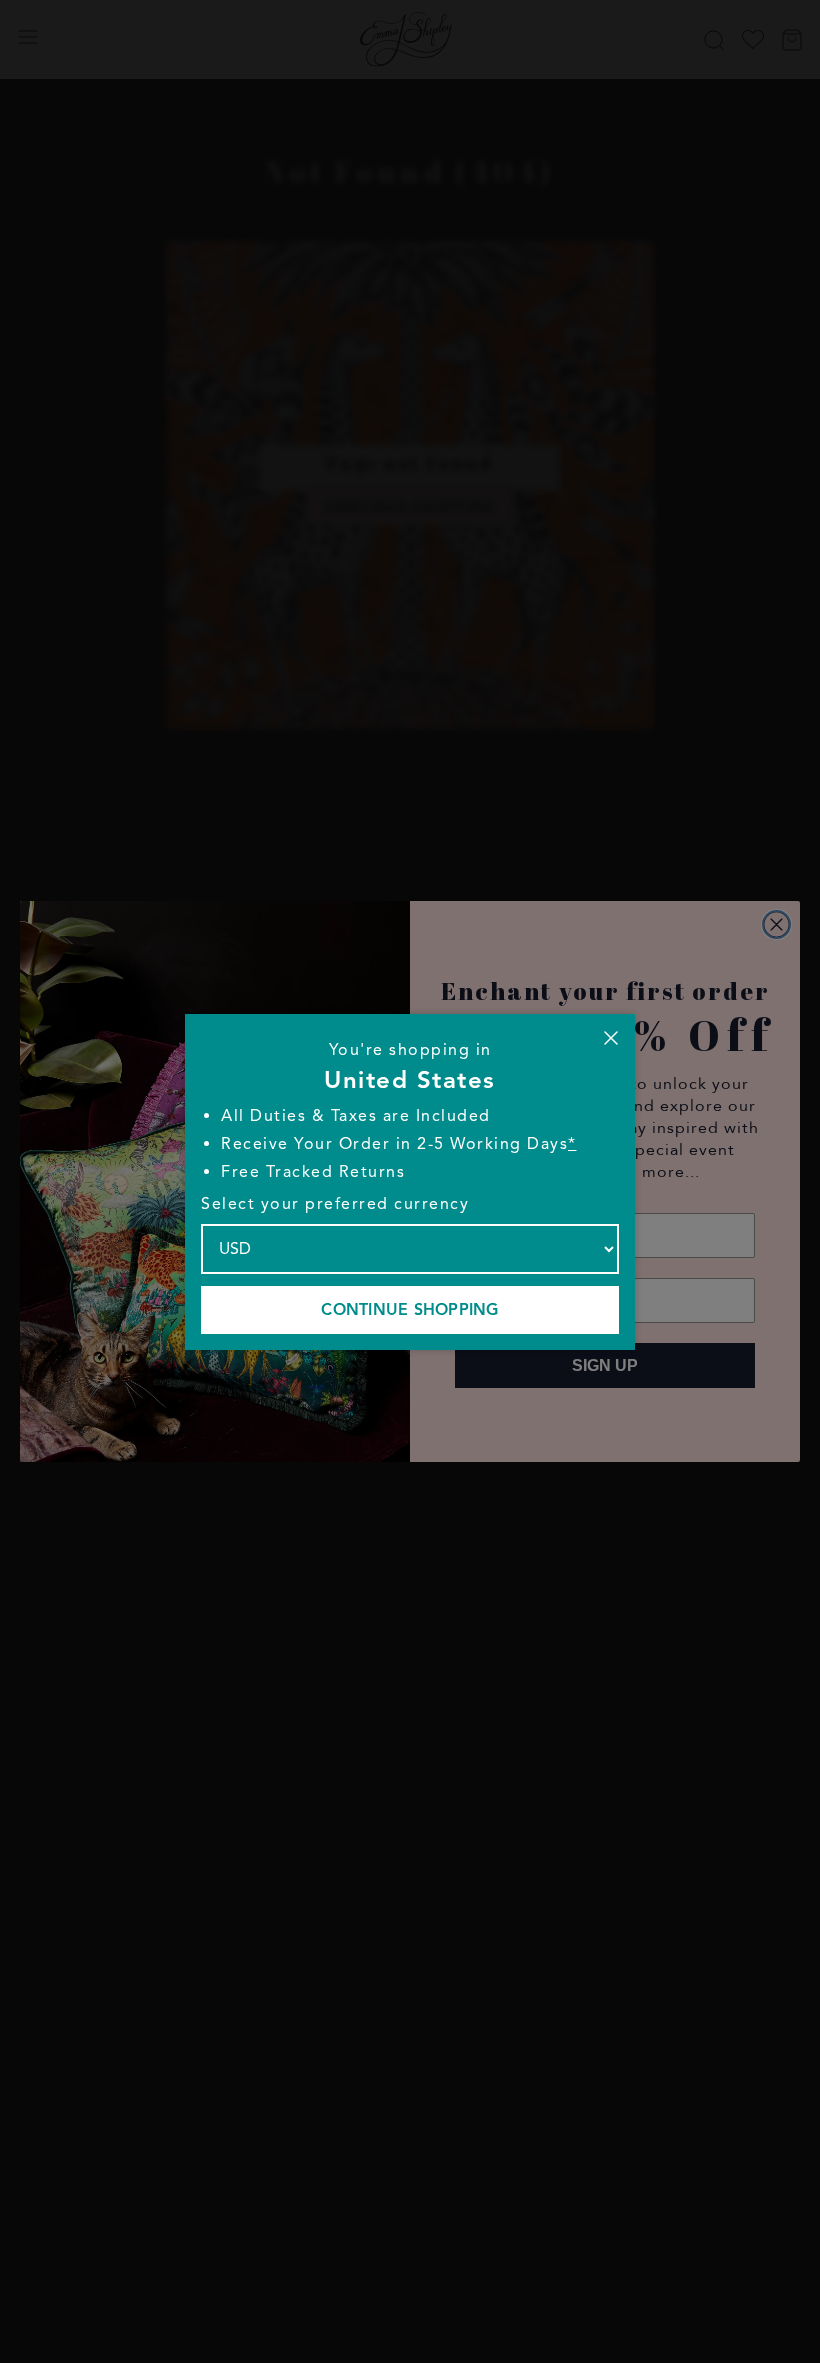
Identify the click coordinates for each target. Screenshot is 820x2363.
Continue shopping (409, 1310)
